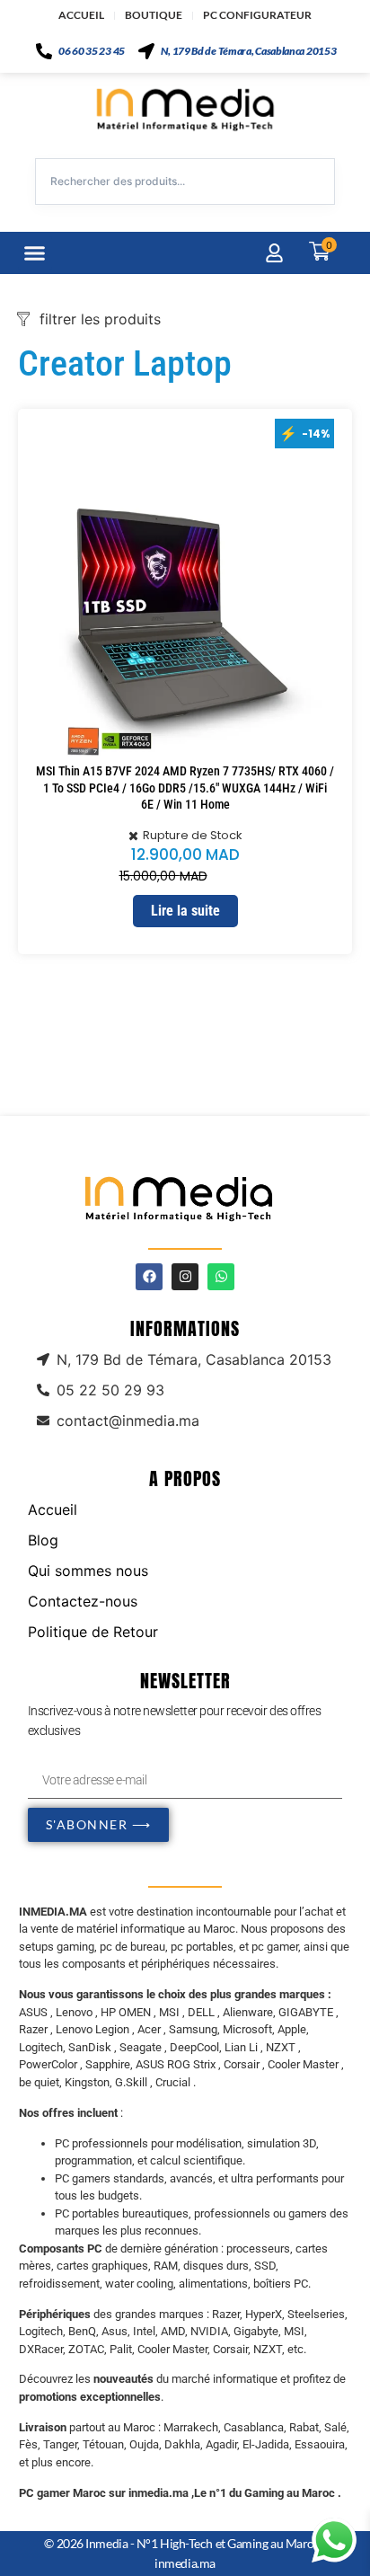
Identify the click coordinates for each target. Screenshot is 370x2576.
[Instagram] (185, 1277)
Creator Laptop (125, 363)
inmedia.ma (185, 2563)
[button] (35, 253)
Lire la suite (185, 911)
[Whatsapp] (221, 1277)
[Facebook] (149, 1277)
